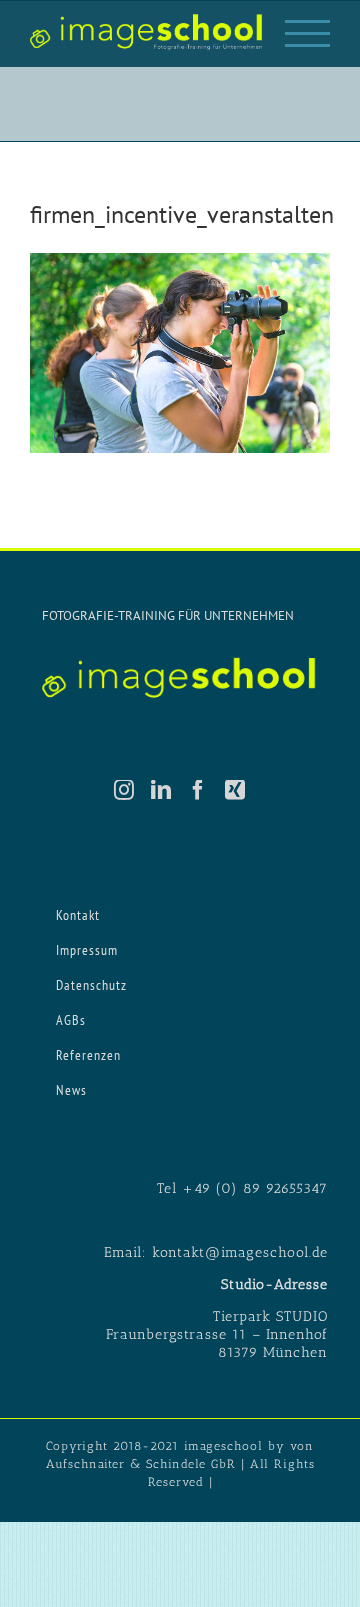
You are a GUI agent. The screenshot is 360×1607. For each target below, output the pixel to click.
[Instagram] (124, 790)
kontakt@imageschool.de (240, 1252)
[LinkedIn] (161, 790)
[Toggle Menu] (307, 33)
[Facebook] (198, 790)
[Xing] (235, 790)
